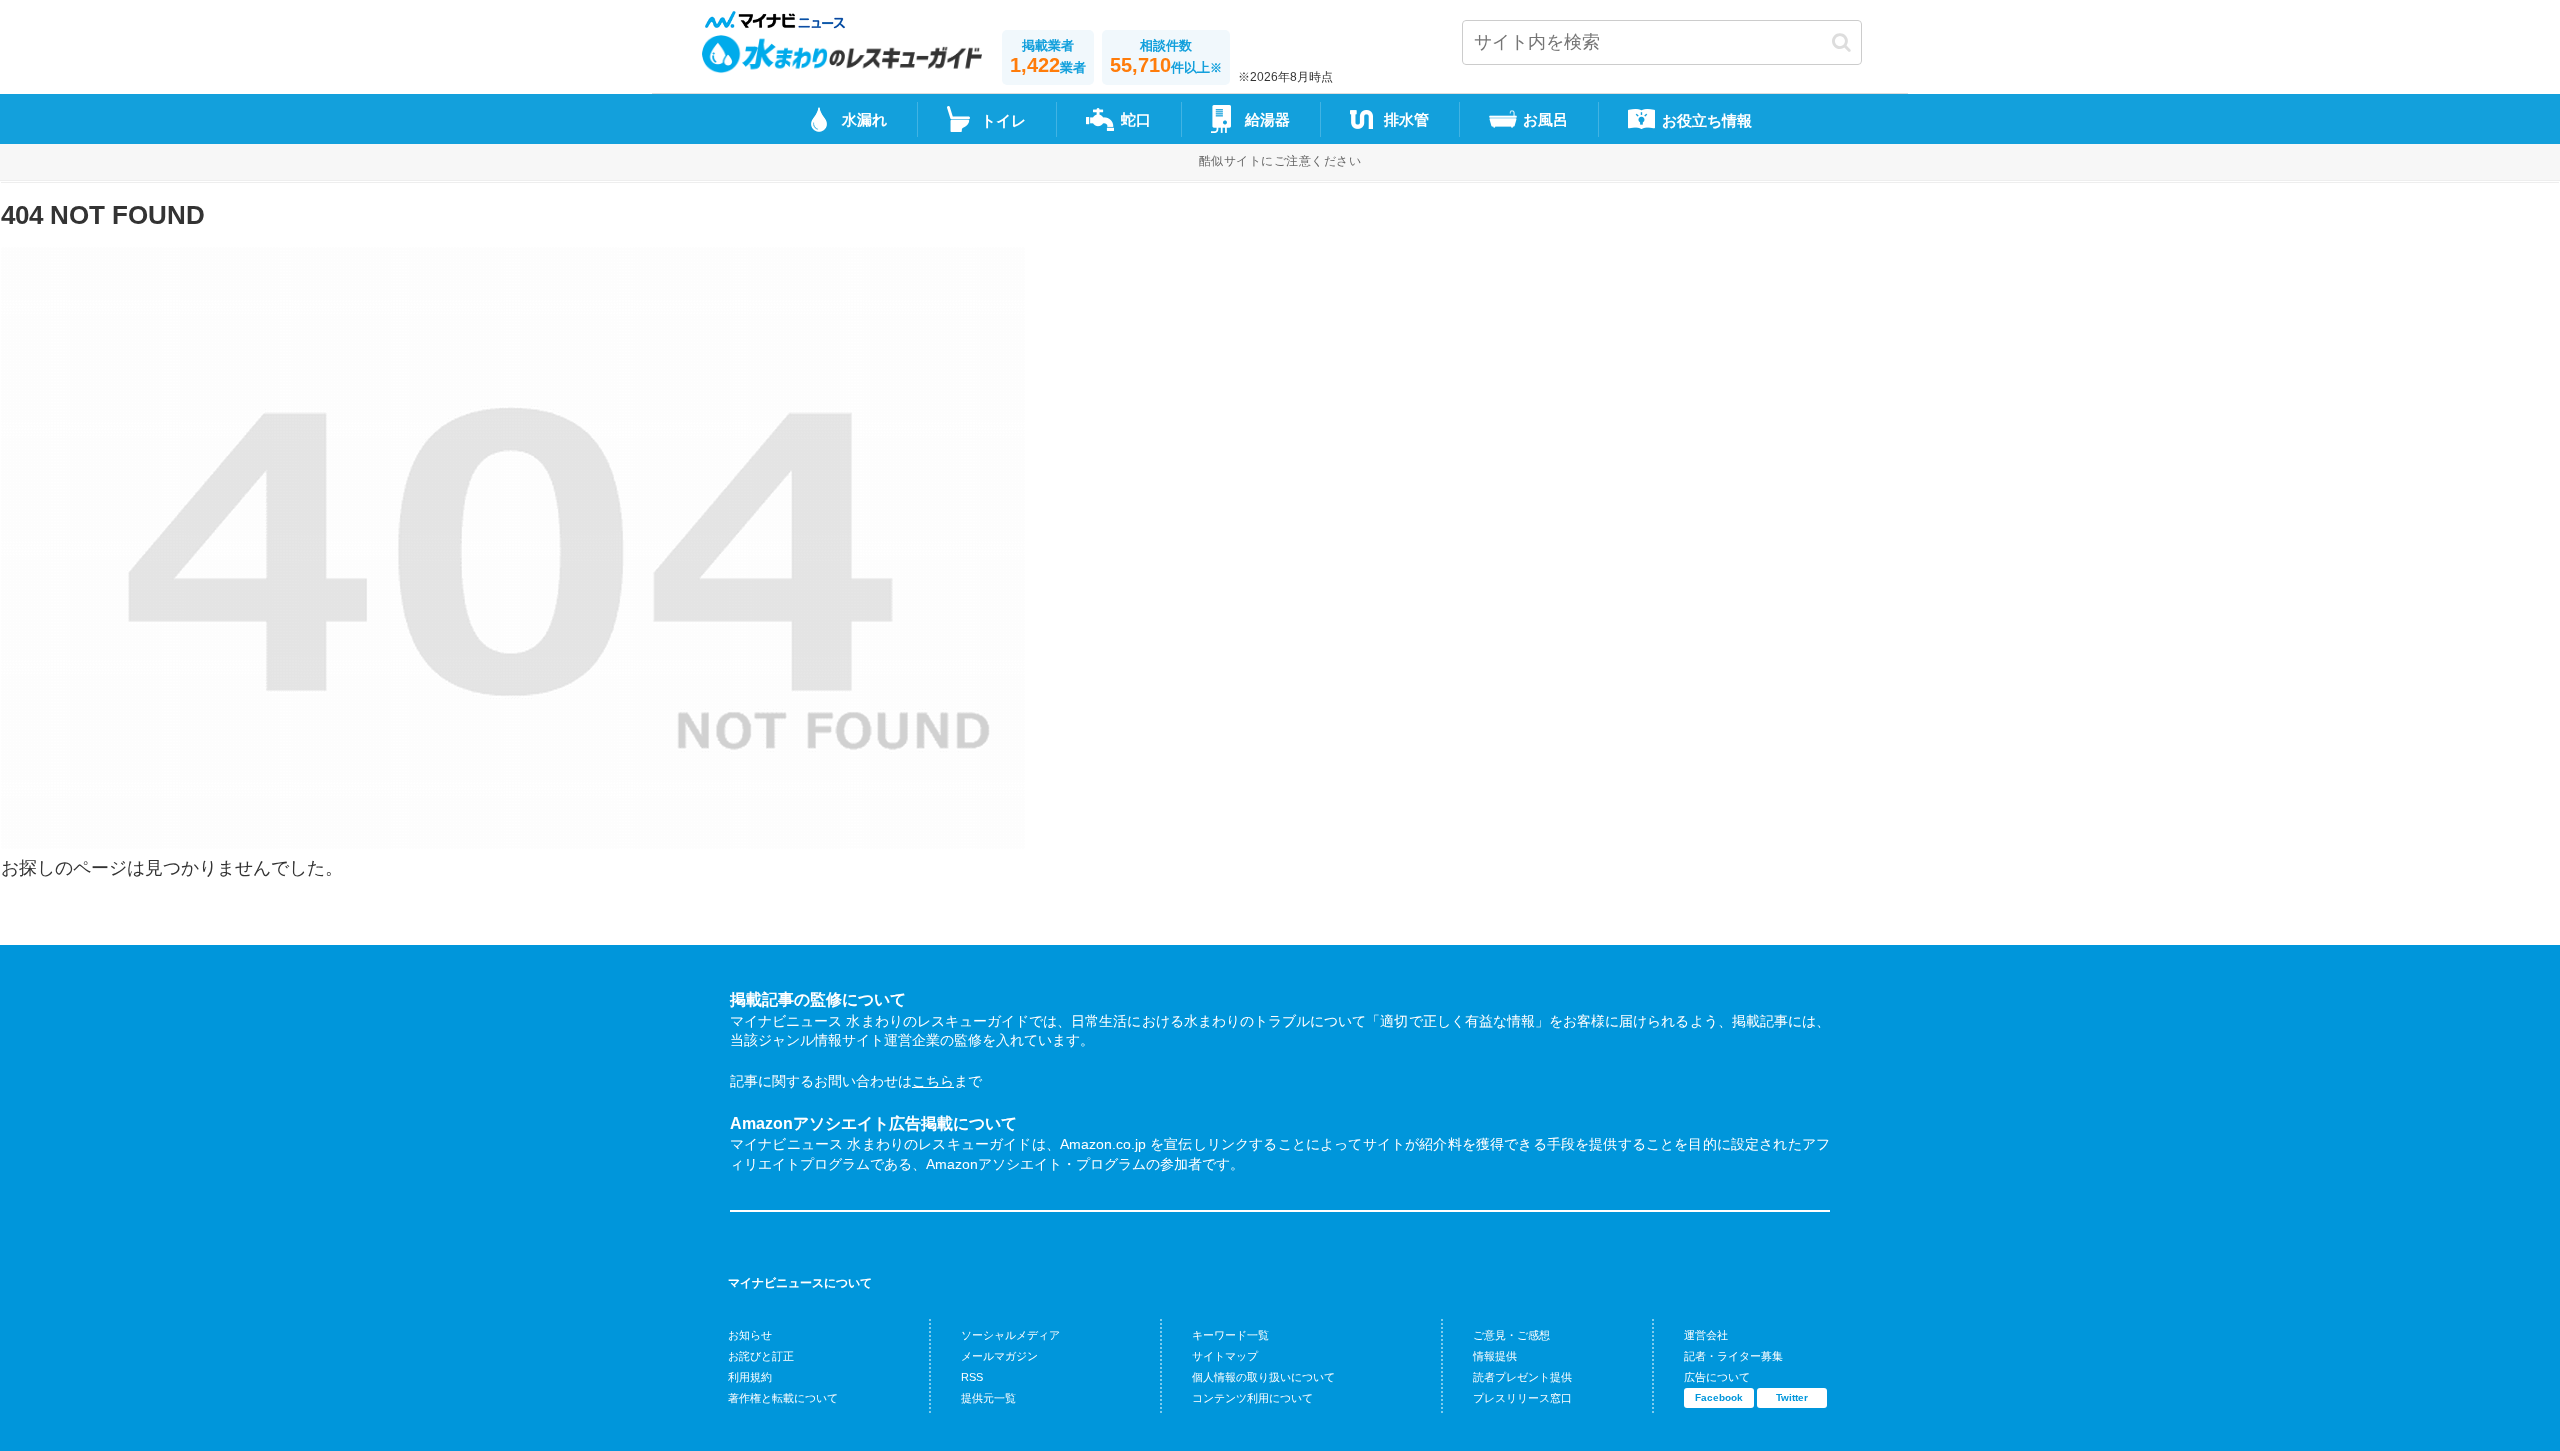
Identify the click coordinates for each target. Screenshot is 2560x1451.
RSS (972, 1377)
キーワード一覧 (1230, 1335)
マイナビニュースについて (800, 1283)
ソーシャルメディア (1010, 1335)
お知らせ (750, 1335)
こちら (933, 1081)
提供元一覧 (988, 1398)
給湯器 (1267, 119)
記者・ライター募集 (1733, 1356)
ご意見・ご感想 (1511, 1335)
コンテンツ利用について (1252, 1398)
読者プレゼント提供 (1522, 1377)
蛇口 (1136, 119)
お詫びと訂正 (761, 1356)
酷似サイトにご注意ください (1280, 161)
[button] (1841, 42)
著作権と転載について (783, 1398)
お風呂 (1545, 119)
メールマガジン (999, 1356)
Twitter (1792, 1397)
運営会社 (1706, 1335)
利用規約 (750, 1377)
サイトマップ (1225, 1356)
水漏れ (864, 119)
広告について (1717, 1377)
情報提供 (1495, 1356)
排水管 (1406, 119)
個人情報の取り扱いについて (1263, 1377)
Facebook (1719, 1397)
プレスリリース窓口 (1522, 1398)
